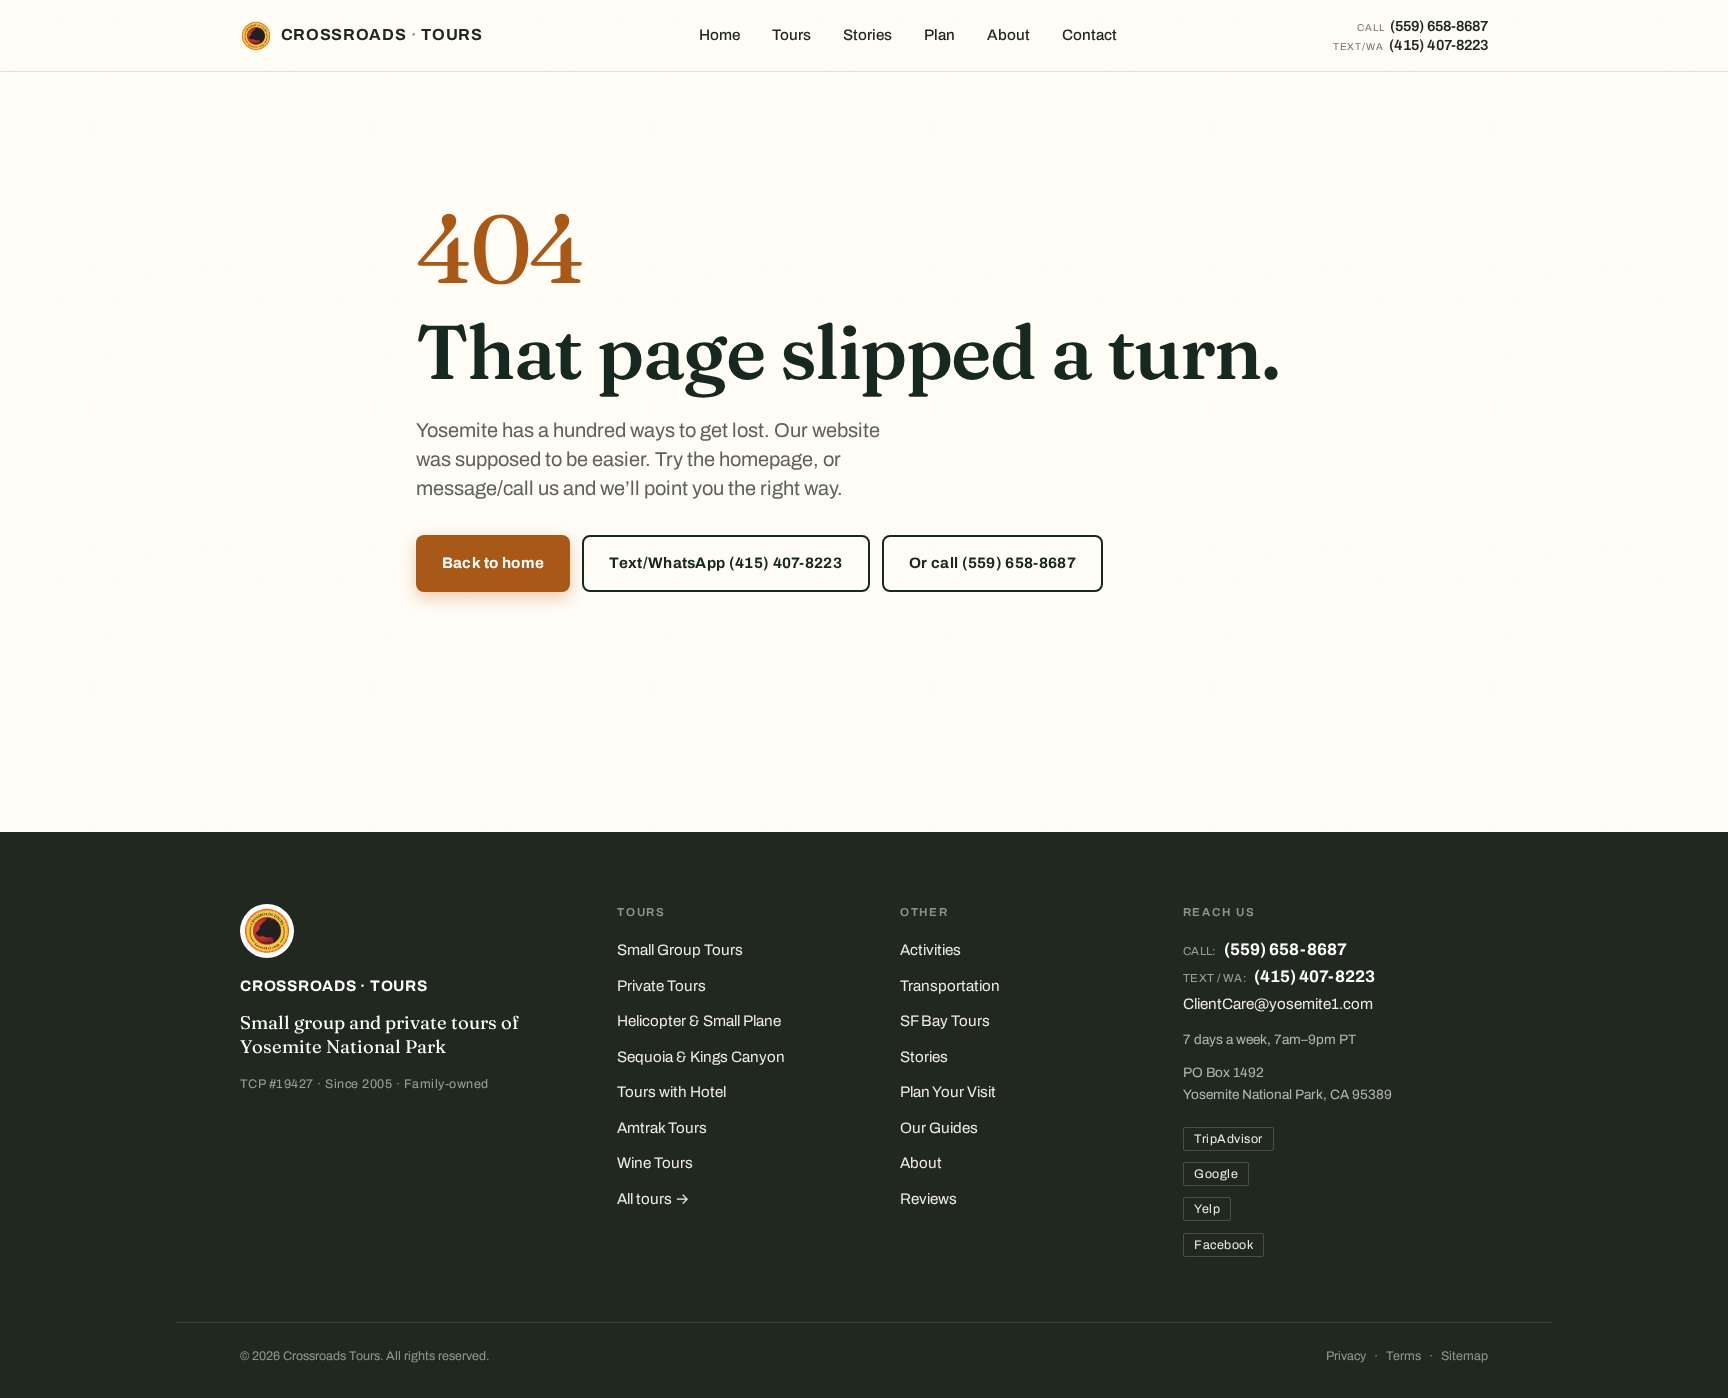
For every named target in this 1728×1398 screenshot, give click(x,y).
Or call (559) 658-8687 (992, 563)
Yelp (1207, 1209)
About (1008, 35)
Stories (867, 35)
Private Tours (661, 986)
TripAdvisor (1228, 1139)
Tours (791, 35)
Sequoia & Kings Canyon (701, 1057)
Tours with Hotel (671, 1092)
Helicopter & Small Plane (699, 1021)
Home (719, 35)
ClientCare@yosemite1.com (1278, 1004)
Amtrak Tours (662, 1128)
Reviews (928, 1199)
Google (1216, 1174)
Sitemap (1464, 1356)
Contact (1089, 35)
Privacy (1346, 1356)
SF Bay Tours (945, 1021)
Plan (939, 35)
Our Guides (939, 1128)
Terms (1403, 1356)
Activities (930, 950)
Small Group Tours (680, 950)
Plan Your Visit (948, 1092)
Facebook (1223, 1245)
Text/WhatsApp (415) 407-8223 (725, 563)
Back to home (493, 563)
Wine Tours (655, 1163)
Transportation (950, 986)
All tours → (653, 1199)
